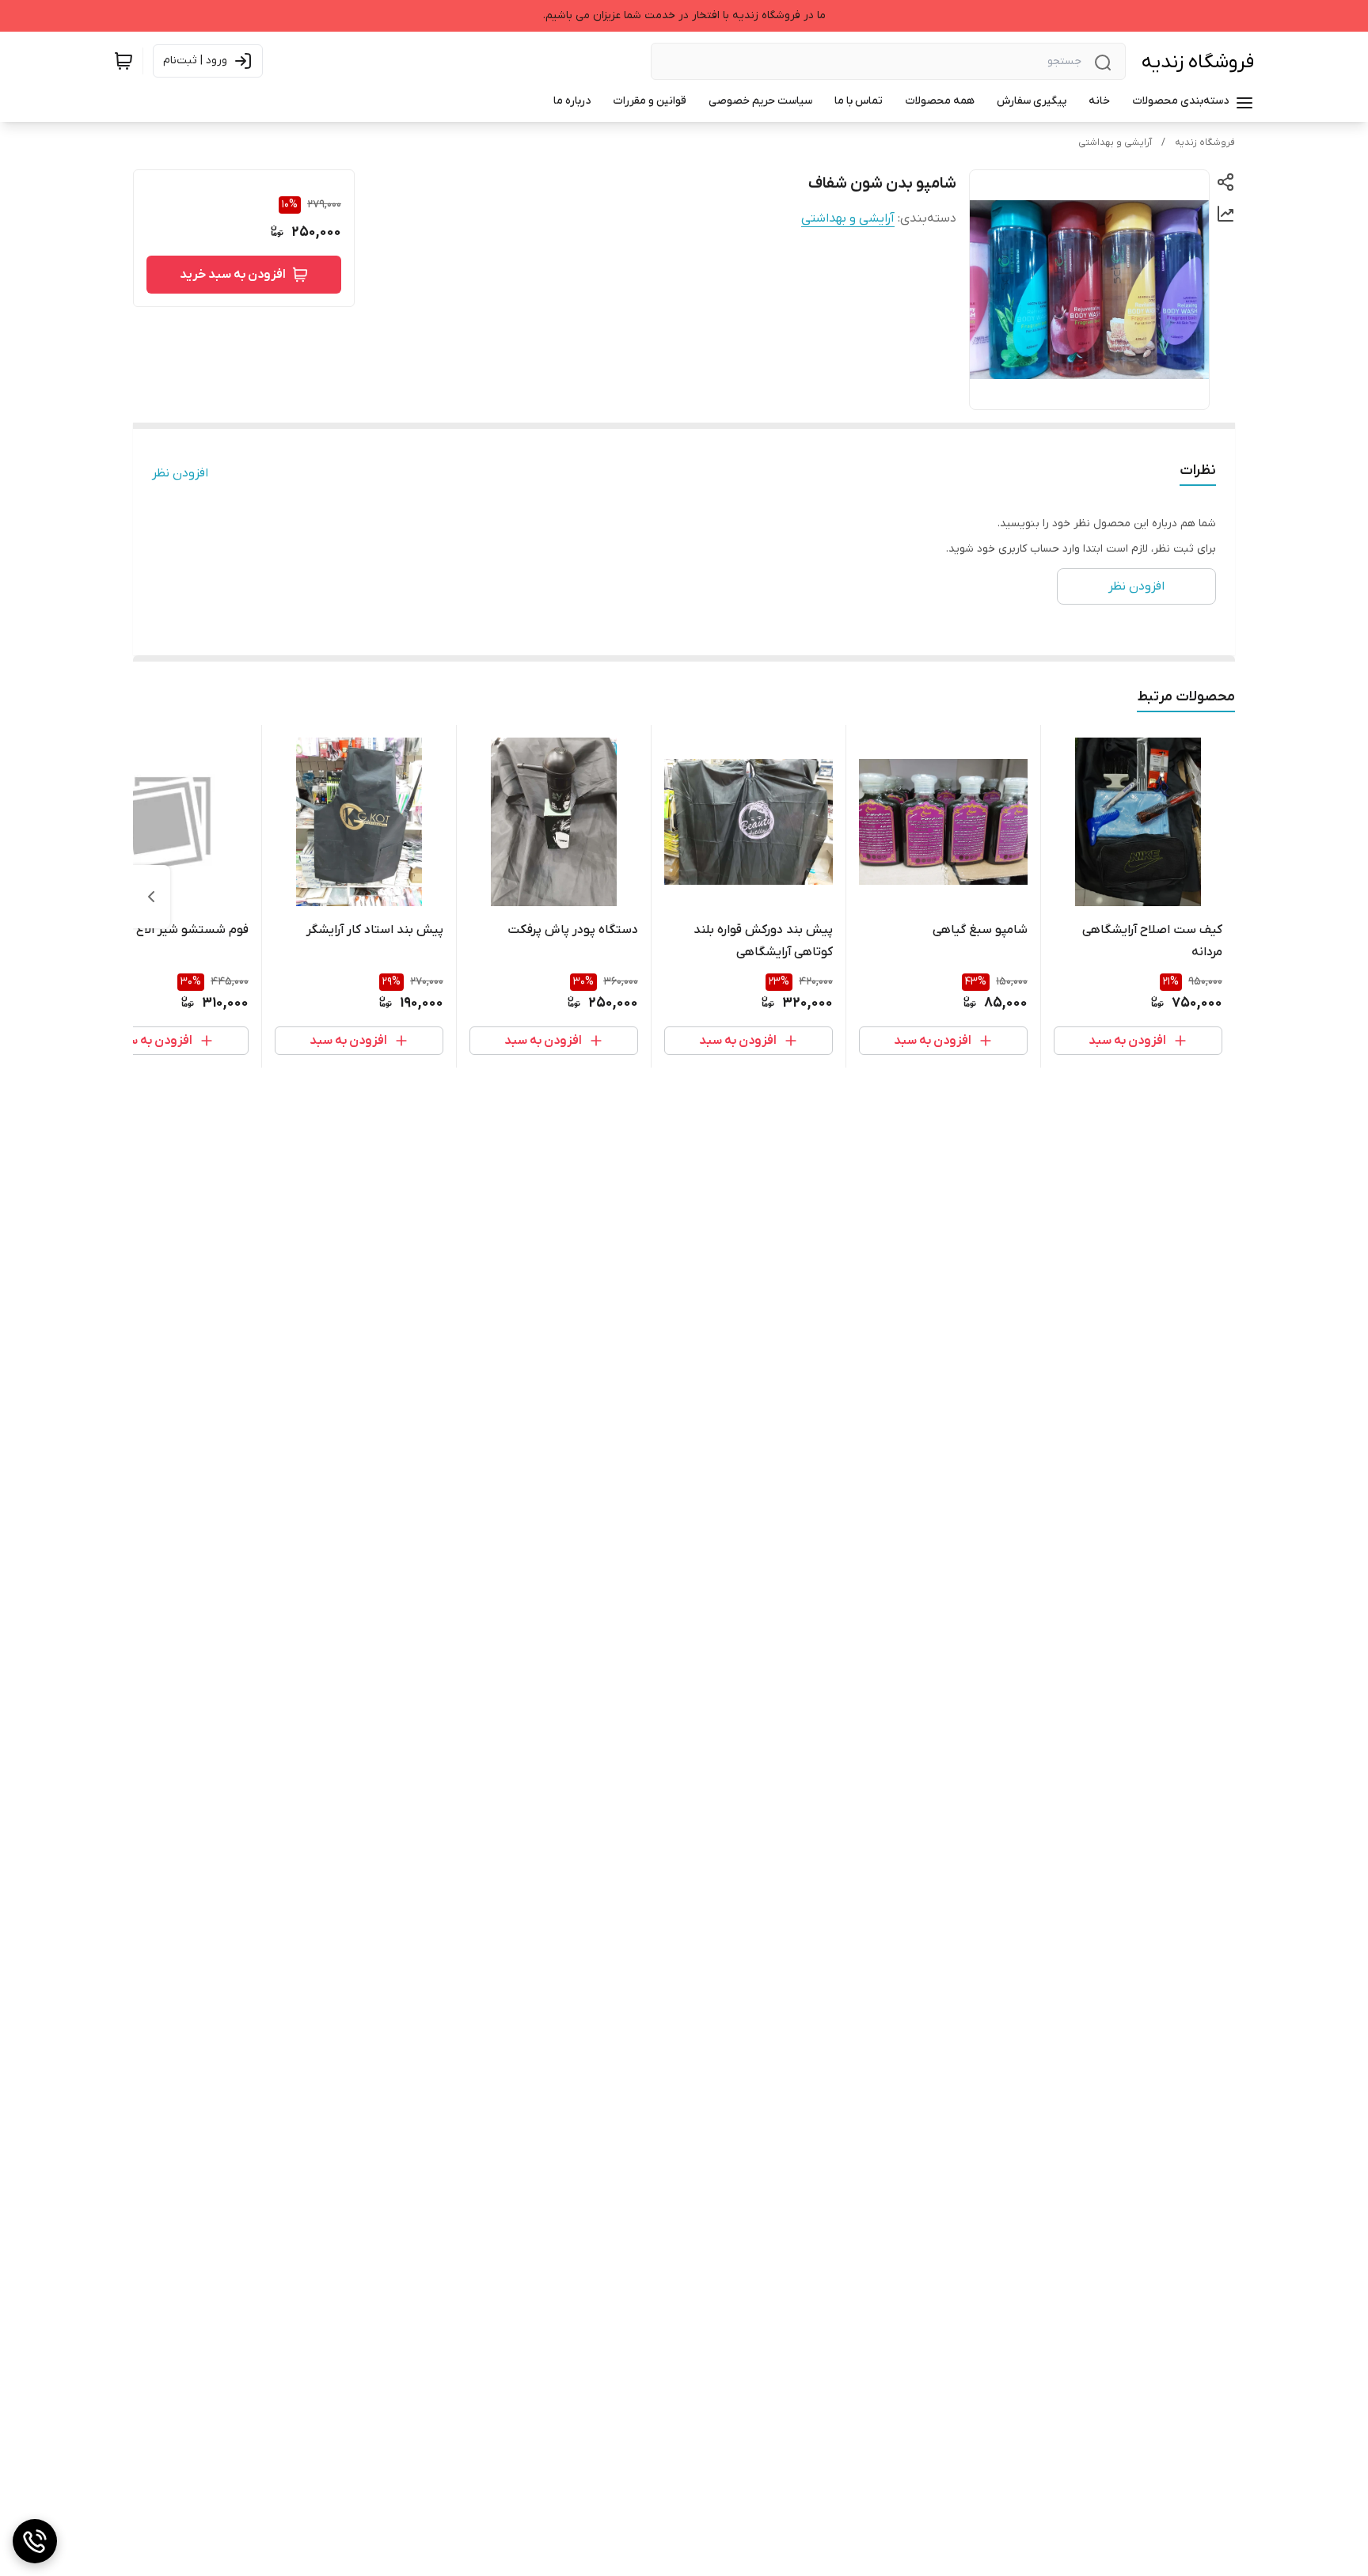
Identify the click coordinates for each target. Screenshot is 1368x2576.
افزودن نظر (180, 473)
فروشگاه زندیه (1198, 62)
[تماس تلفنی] (35, 2541)
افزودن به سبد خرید (233, 275)
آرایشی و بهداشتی (1115, 142)
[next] (151, 897)
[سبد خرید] (123, 61)
